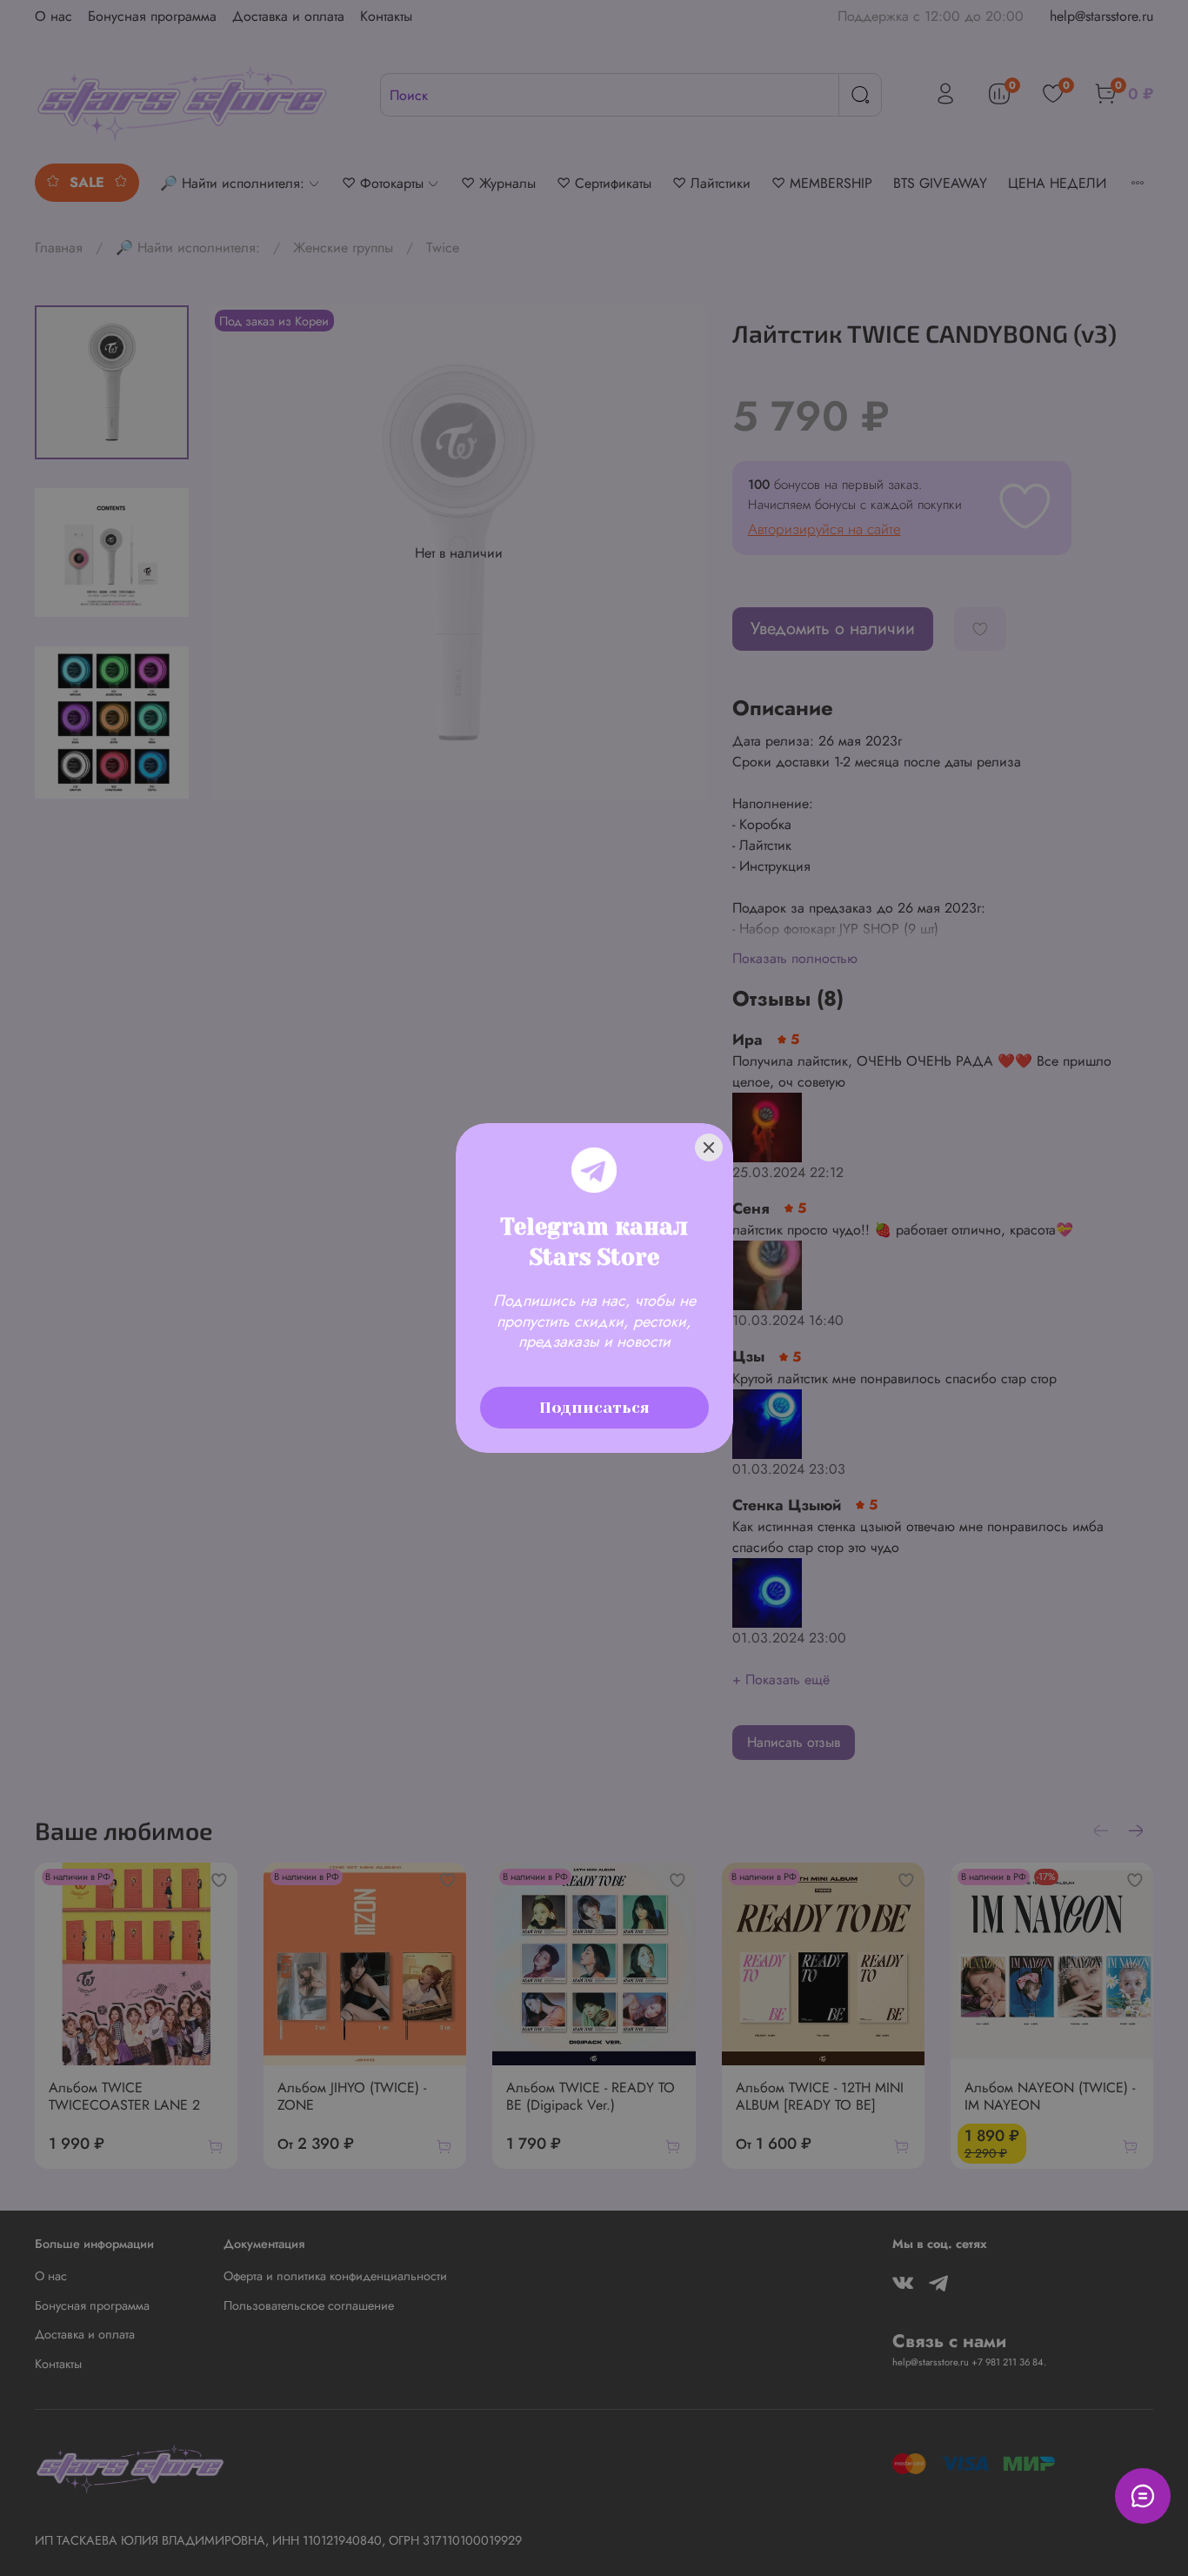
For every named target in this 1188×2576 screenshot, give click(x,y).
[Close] (709, 1147)
